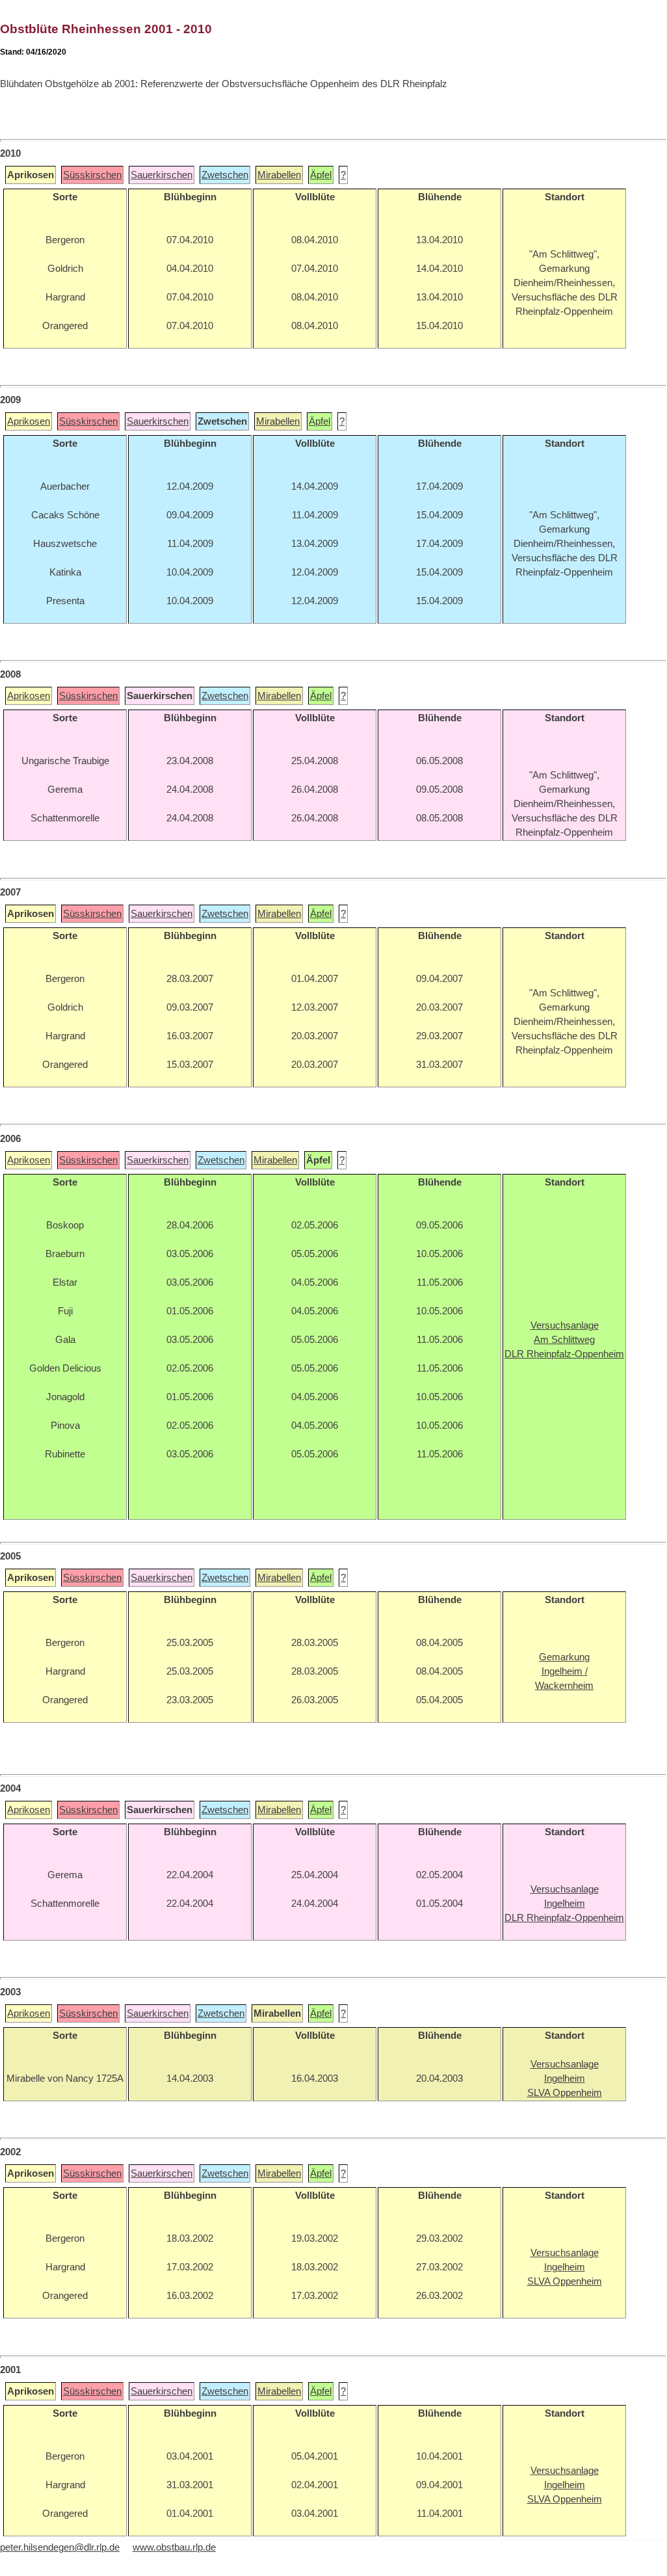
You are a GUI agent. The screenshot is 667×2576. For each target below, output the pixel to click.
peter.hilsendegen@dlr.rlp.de (60, 2547)
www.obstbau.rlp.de (174, 2547)
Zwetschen (225, 175)
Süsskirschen (92, 175)
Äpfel (321, 175)
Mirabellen (279, 175)
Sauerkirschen (162, 175)
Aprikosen (29, 421)
